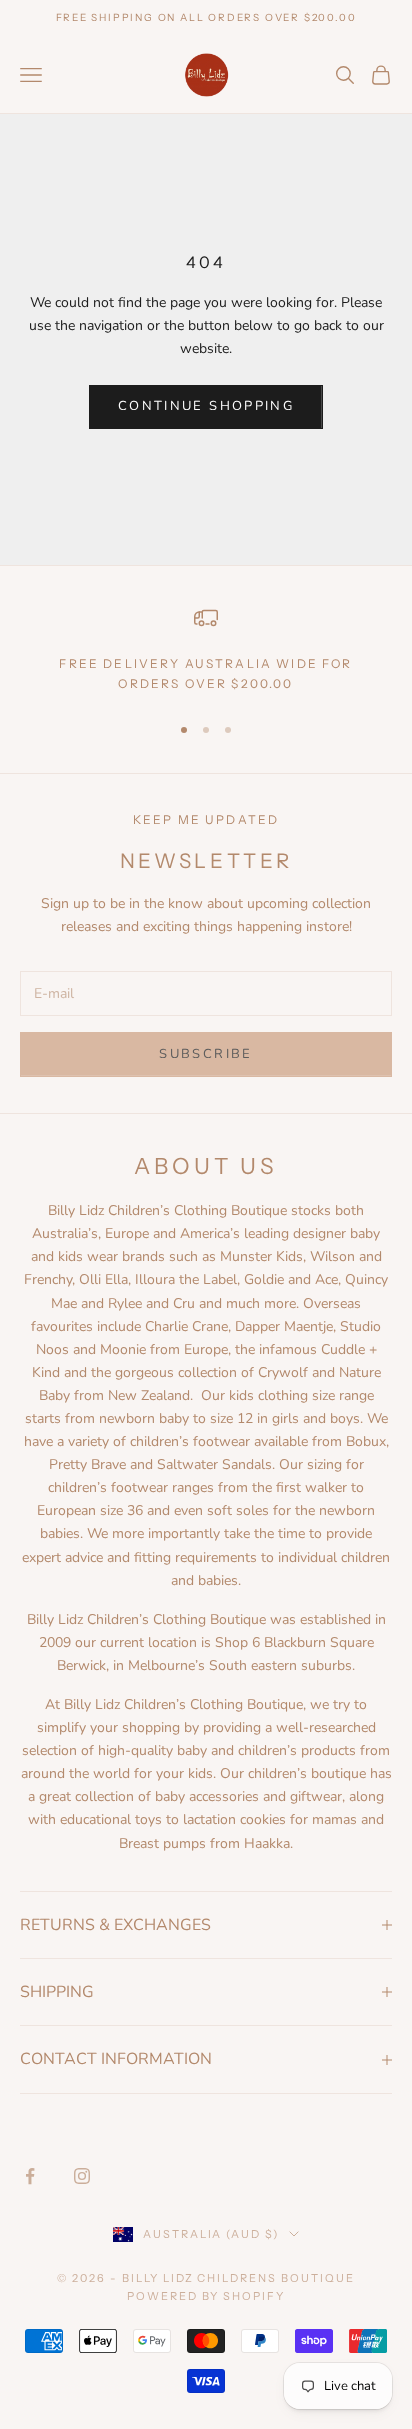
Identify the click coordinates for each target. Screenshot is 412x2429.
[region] (206, 650)
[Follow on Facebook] (30, 2176)
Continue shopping (206, 406)
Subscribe (205, 1054)
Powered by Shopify (206, 2296)
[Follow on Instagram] (82, 2176)
